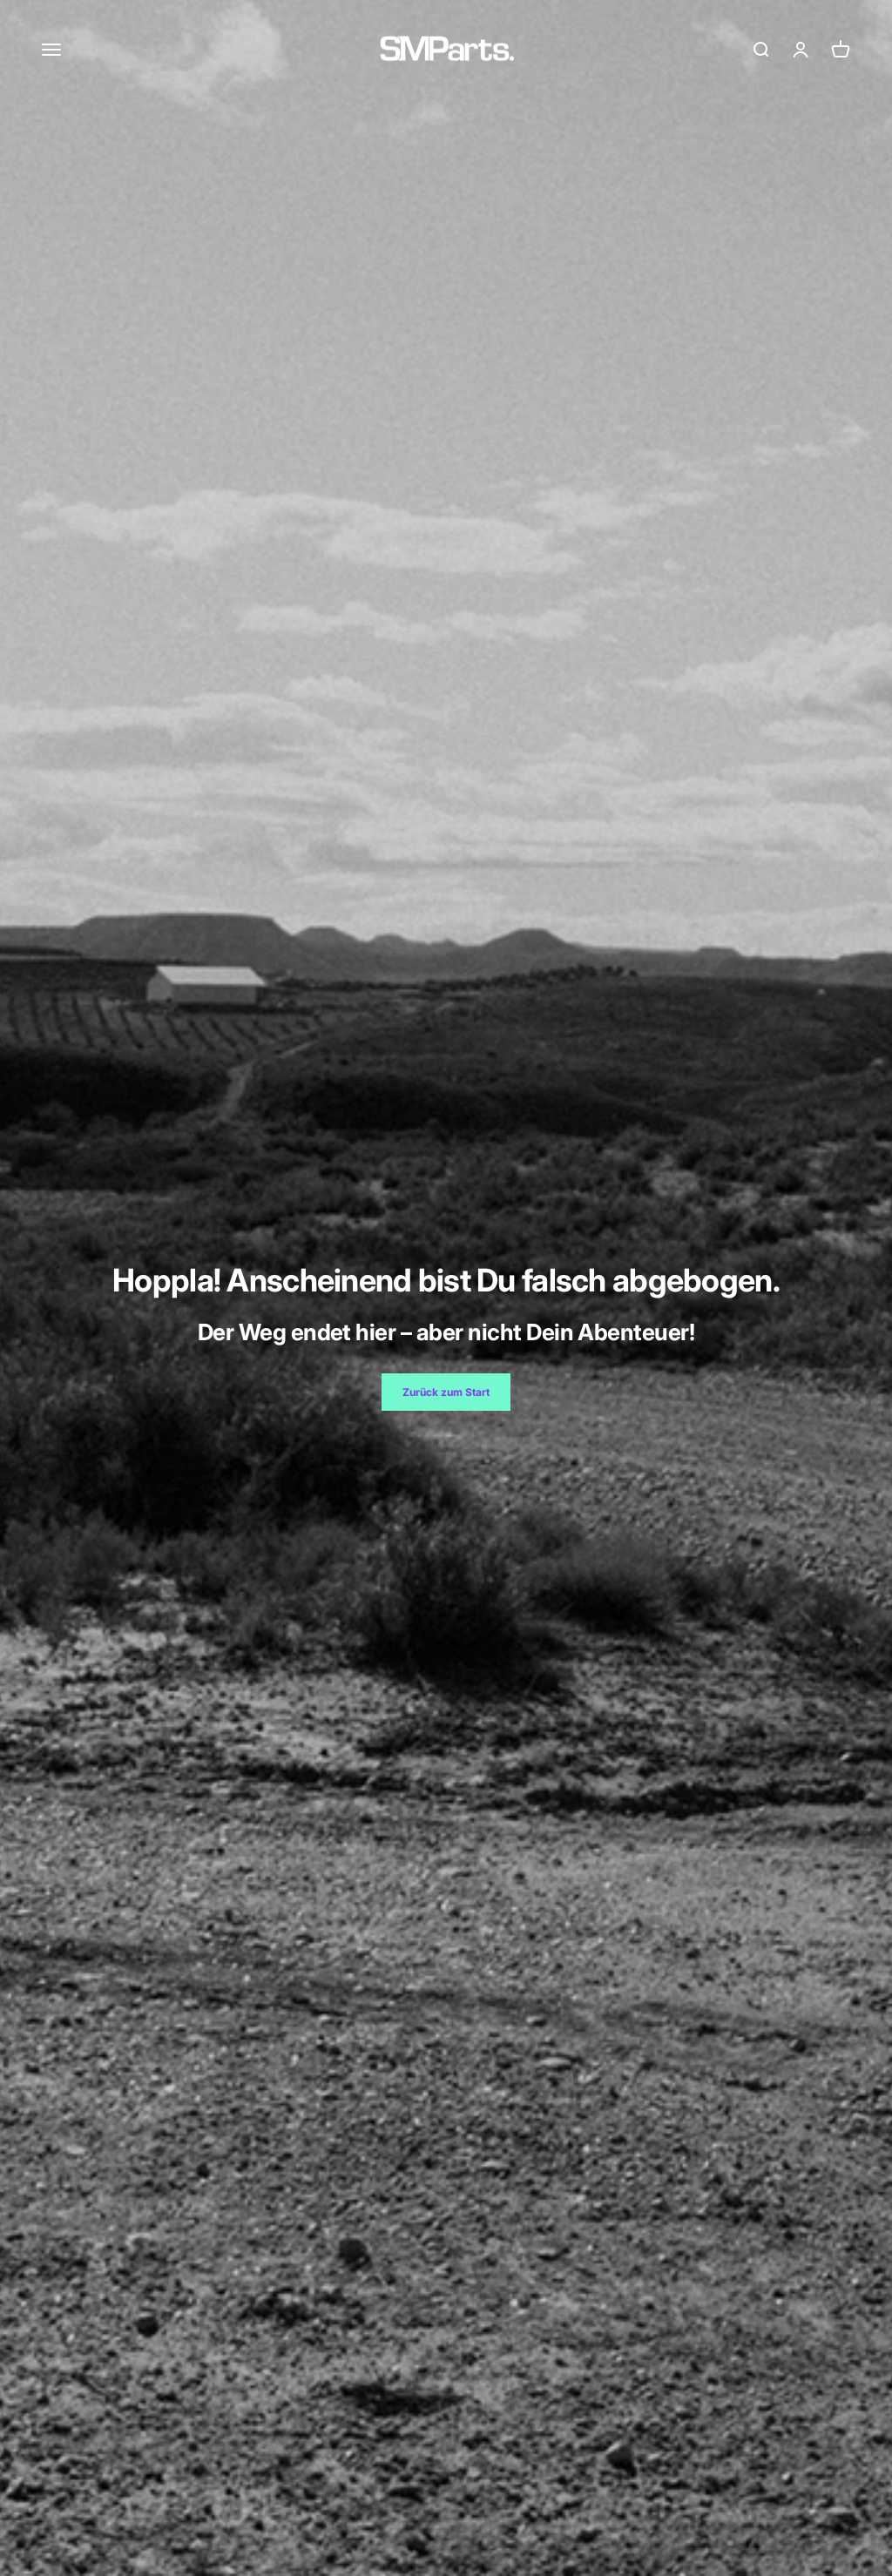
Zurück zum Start (446, 1392)
